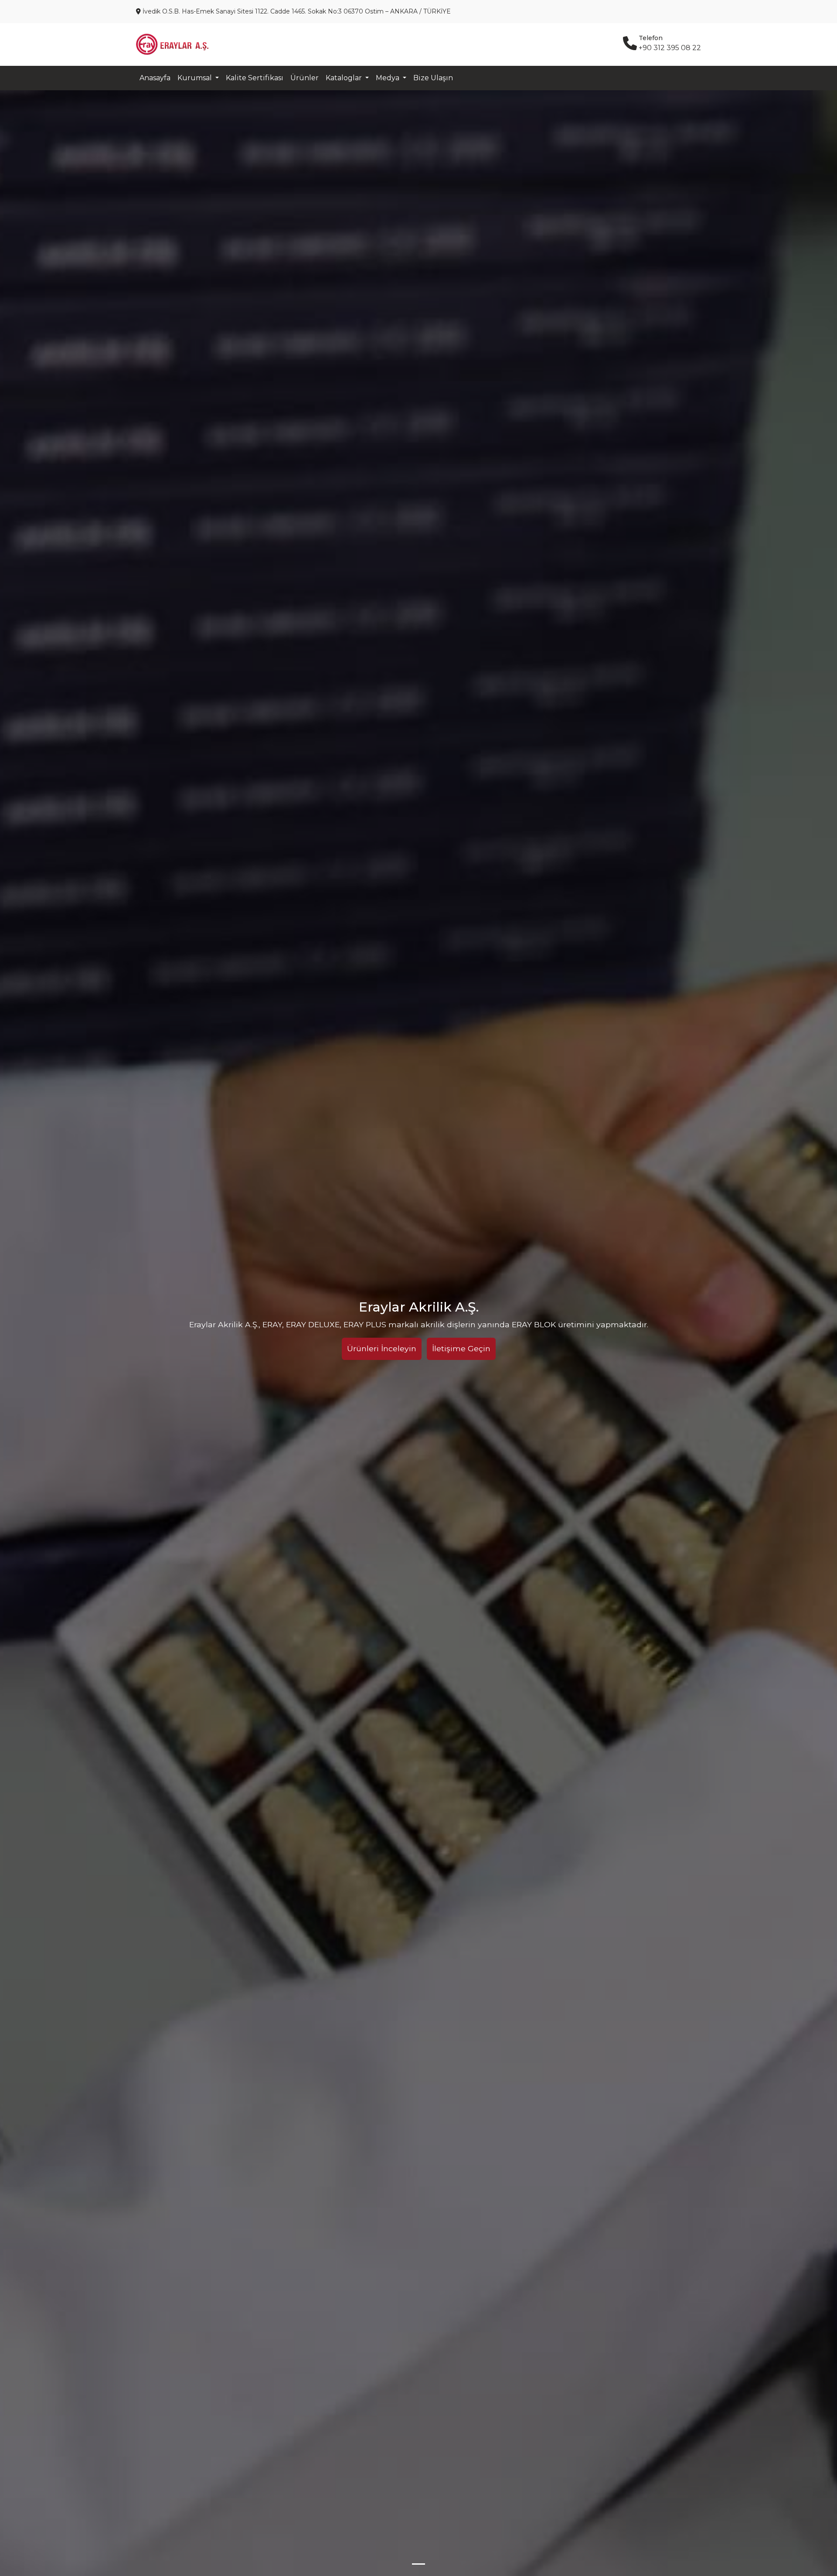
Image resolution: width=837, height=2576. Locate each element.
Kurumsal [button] (196, 78)
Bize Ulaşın (433, 78)
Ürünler (305, 78)
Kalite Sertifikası (255, 78)
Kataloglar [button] (345, 78)
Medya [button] (388, 78)
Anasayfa (155, 78)
